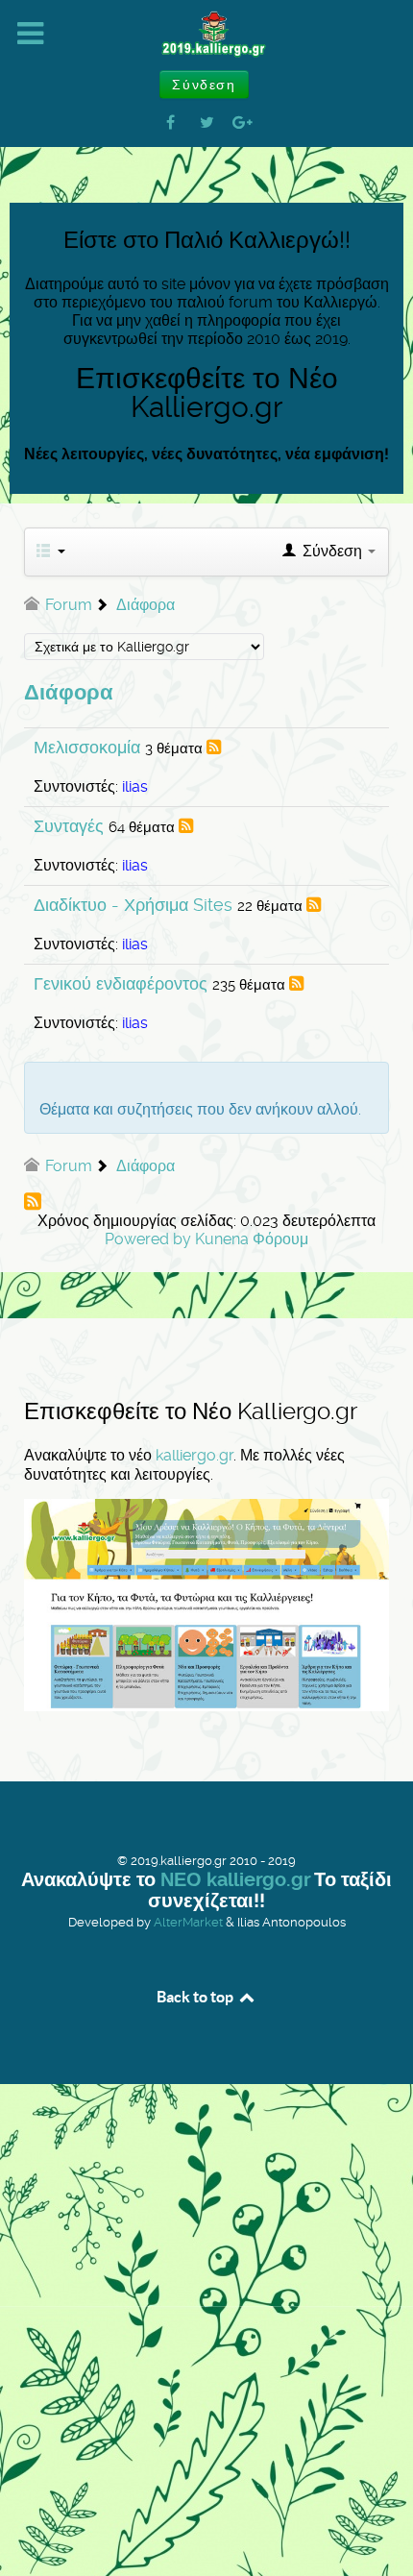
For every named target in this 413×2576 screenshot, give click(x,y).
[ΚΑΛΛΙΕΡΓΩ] (206, 35)
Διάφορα (69, 692)
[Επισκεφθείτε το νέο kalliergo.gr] (206, 1604)
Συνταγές (69, 826)
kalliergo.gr (194, 1455)
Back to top (196, 1997)
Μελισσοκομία (87, 747)
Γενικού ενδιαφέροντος (121, 983)
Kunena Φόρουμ (252, 1239)
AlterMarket (188, 1922)
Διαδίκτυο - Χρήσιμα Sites (133, 905)
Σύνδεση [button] (204, 85)
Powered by (148, 1239)
